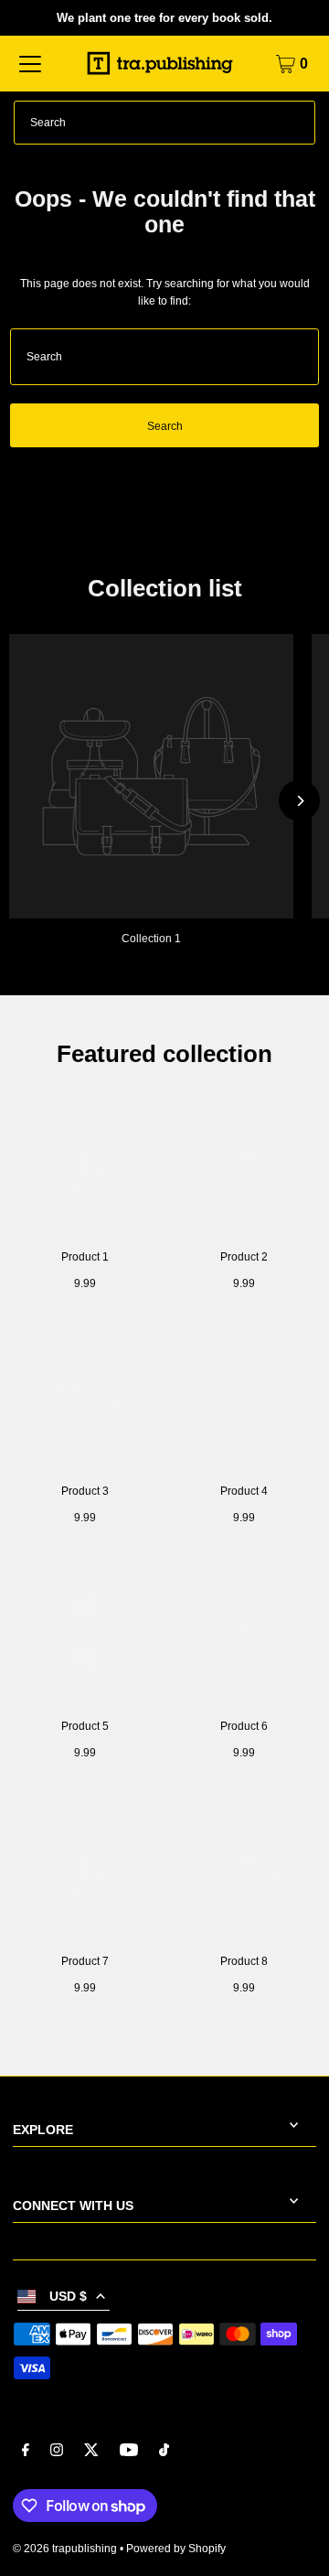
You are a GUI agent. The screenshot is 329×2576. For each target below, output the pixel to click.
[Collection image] (151, 776)
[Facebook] (26, 2453)
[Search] (293, 123)
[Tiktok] (164, 2453)
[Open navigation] (30, 64)
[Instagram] (57, 2453)
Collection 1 (151, 939)
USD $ (68, 2297)
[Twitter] (91, 2453)
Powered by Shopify (176, 2549)
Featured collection (164, 1054)
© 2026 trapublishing (65, 2549)
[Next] (299, 801)
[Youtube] (129, 2453)
